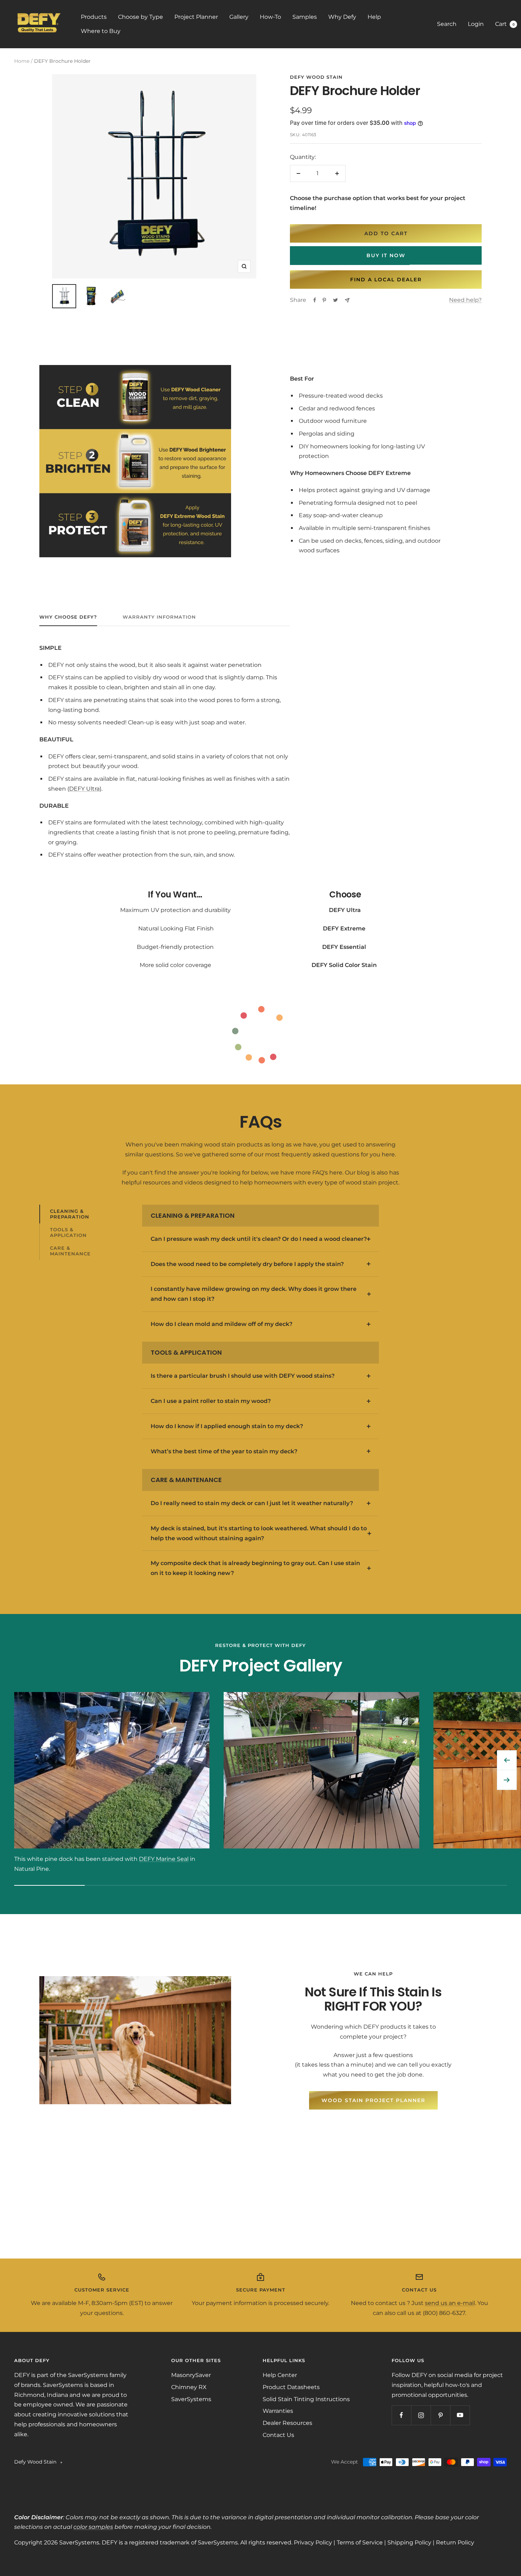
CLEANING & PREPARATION (70, 1214)
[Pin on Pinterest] (324, 300)
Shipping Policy (409, 2542)
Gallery (239, 17)
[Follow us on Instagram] (421, 2415)
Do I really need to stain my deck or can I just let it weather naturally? (252, 1503)
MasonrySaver (191, 2375)
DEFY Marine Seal (164, 1859)
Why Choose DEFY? (68, 617)
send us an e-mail (450, 2303)
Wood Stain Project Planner (373, 2100)
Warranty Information (159, 617)
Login (476, 24)
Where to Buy (101, 31)
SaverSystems (191, 2399)
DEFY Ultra (84, 789)
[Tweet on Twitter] (335, 300)
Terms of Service (360, 2542)
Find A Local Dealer (386, 280)
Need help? (465, 300)
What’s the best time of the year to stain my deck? (224, 1451)
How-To (270, 17)
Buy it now (386, 255)
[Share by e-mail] (347, 300)
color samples (93, 2527)
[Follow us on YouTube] (460, 2415)
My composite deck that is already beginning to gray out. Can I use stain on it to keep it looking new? (255, 1568)
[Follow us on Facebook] (401, 2415)
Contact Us (278, 2435)
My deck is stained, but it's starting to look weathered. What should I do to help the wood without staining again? (259, 1533)
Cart (505, 24)
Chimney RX (189, 2387)
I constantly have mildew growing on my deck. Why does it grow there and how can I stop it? (254, 1294)
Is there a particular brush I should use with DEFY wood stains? (243, 1376)
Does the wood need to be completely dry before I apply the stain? (247, 1264)
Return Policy (455, 2542)
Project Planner (196, 17)
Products (94, 17)
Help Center (280, 2375)
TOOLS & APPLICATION (68, 1232)
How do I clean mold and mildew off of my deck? (222, 1324)
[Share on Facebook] (315, 300)
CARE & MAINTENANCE (70, 1251)
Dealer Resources (287, 2423)
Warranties (278, 2411)
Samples (305, 17)
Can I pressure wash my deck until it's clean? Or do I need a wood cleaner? (259, 1239)
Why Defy (342, 17)
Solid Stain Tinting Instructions (306, 2399)
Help (374, 17)
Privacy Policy (313, 2542)
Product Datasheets (291, 2387)
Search (447, 24)
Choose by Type (141, 17)
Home (22, 61)
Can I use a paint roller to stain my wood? (211, 1401)
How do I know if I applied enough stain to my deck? (227, 1426)
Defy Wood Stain (316, 77)
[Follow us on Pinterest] (440, 2415)
